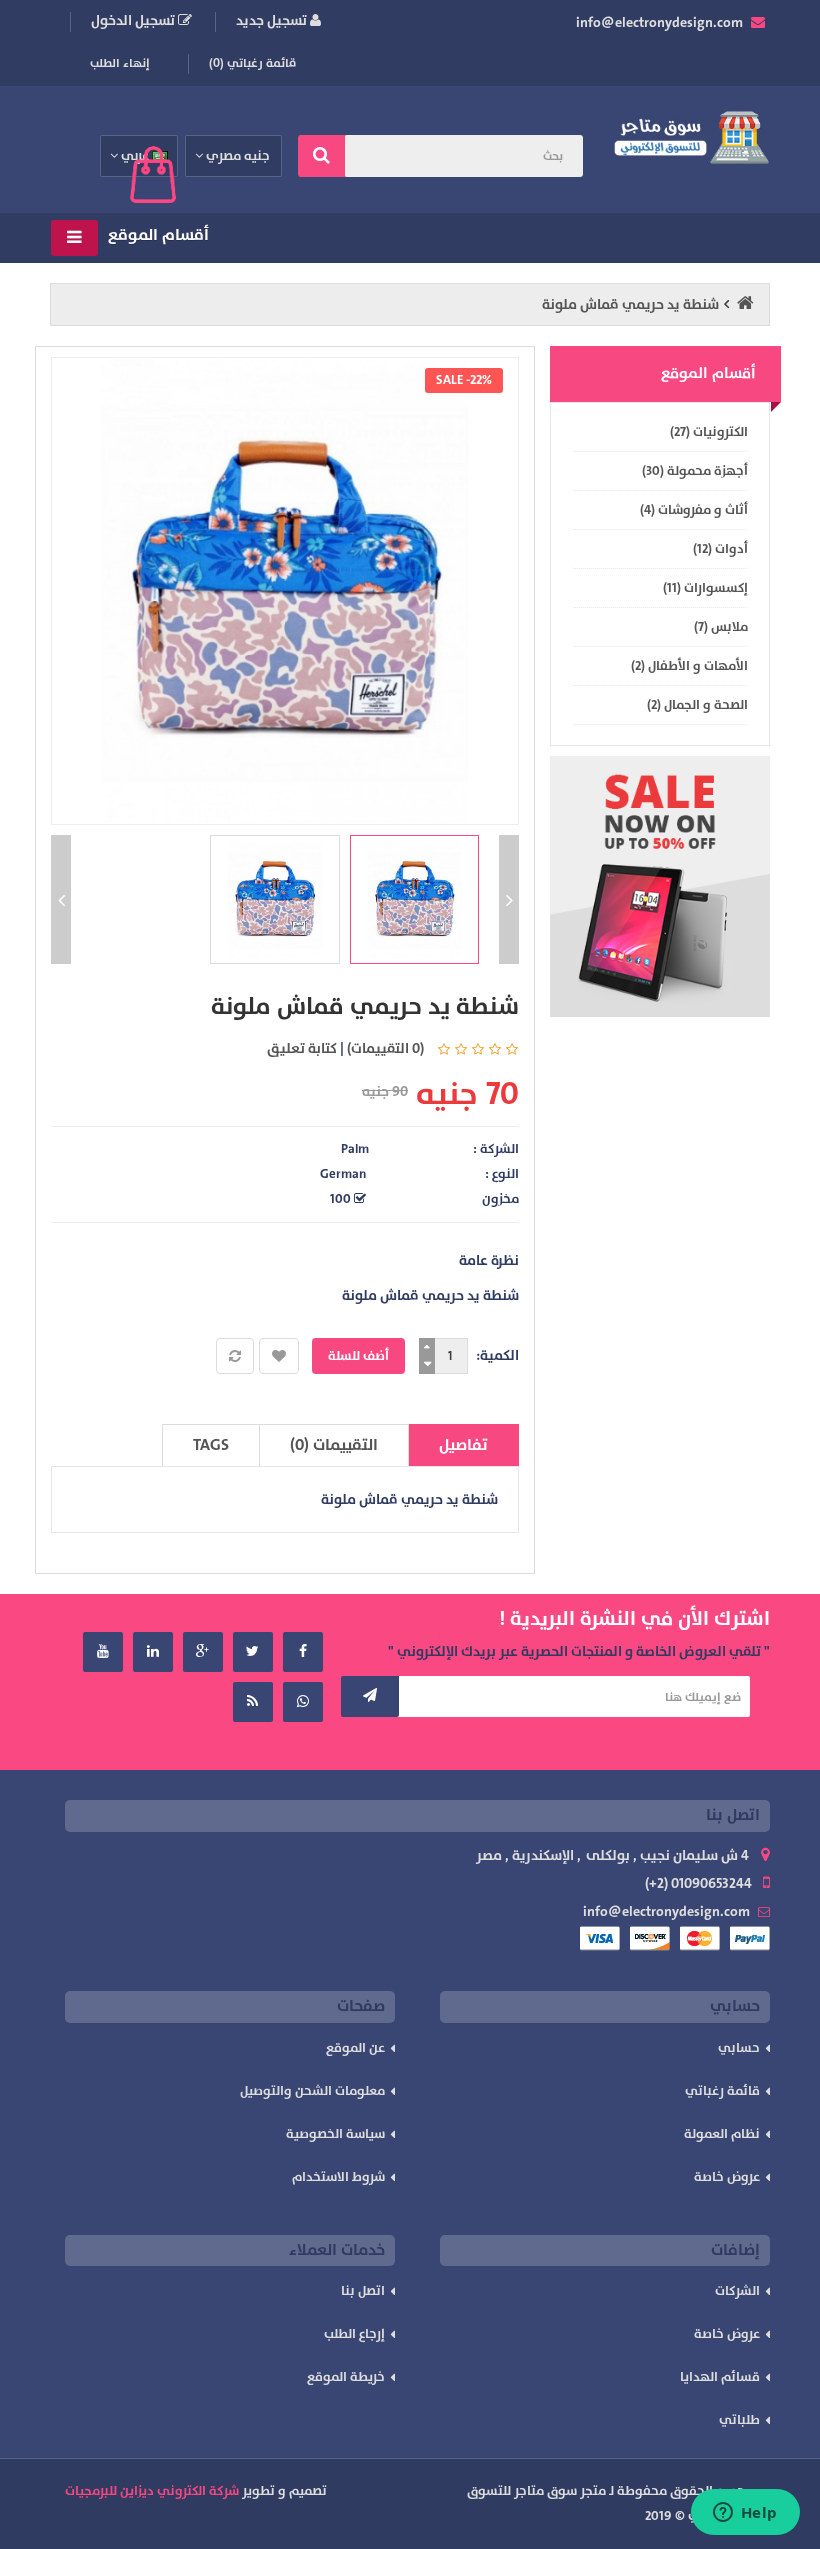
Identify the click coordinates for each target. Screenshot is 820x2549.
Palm (355, 1149)
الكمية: (497, 1355)
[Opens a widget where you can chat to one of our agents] (745, 2514)
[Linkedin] (153, 1652)
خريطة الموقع (346, 2377)
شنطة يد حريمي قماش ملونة (630, 304)
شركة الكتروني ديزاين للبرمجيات (152, 2491)
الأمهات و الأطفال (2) (689, 666)
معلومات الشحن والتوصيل (312, 2091)
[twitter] (253, 1652)
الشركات (737, 2291)
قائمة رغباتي (722, 2091)
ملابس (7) (721, 627)
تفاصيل (463, 1445)
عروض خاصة (727, 2177)
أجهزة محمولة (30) (695, 471)
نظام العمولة (722, 2134)
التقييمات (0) (334, 1445)
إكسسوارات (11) (705, 588)
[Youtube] (103, 1652)
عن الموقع (355, 2048)
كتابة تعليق (302, 1048)
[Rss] (253, 1702)
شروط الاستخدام (338, 2177)
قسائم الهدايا (720, 2377)
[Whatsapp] (303, 1702)
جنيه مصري (237, 156)
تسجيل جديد (273, 20)
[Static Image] (660, 887)
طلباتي (739, 2420)
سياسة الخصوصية (335, 2134)
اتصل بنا (363, 2291)
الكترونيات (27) (709, 432)
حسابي (739, 2048)
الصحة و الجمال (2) (697, 705)
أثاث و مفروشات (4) (694, 510)
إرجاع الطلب (354, 2334)
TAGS (211, 1445)
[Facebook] (303, 1652)
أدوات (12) (720, 549)
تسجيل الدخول (134, 20)
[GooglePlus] (203, 1652)
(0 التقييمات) (385, 1048)
